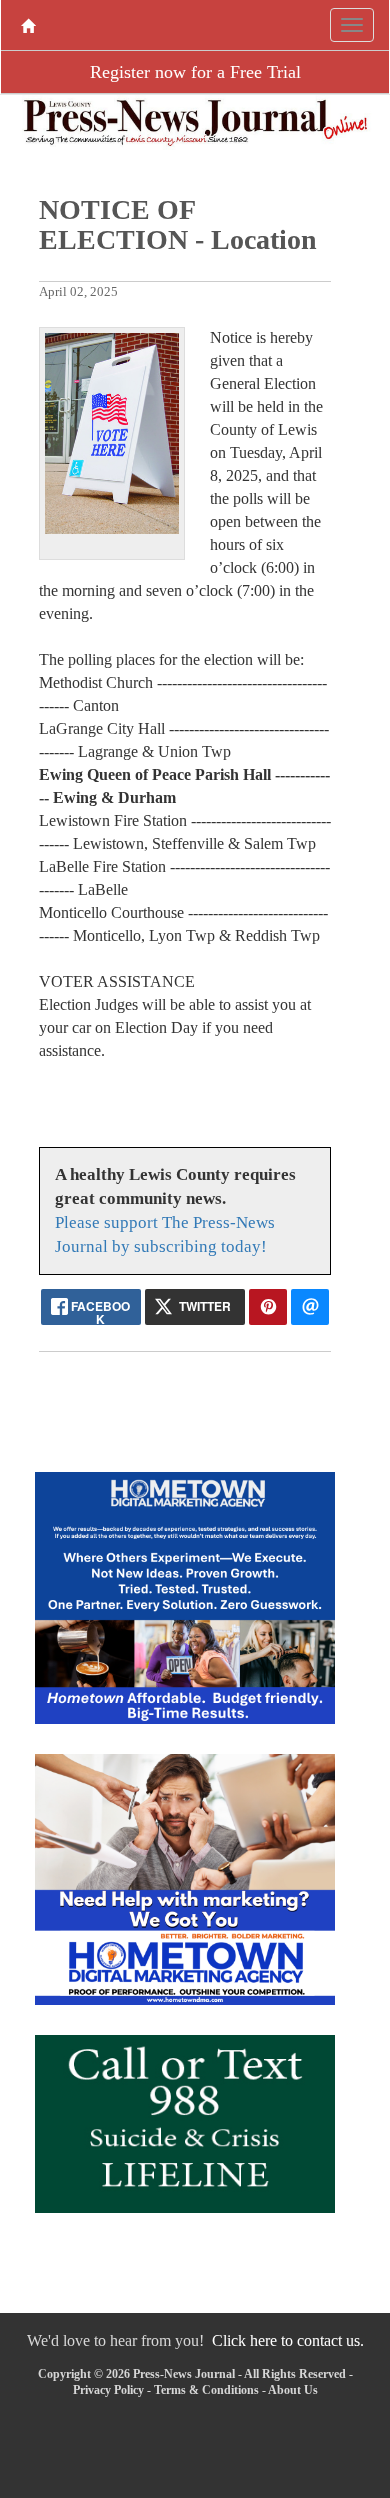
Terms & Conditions (206, 2390)
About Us (293, 2390)
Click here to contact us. (288, 2340)
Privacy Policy (108, 2390)
